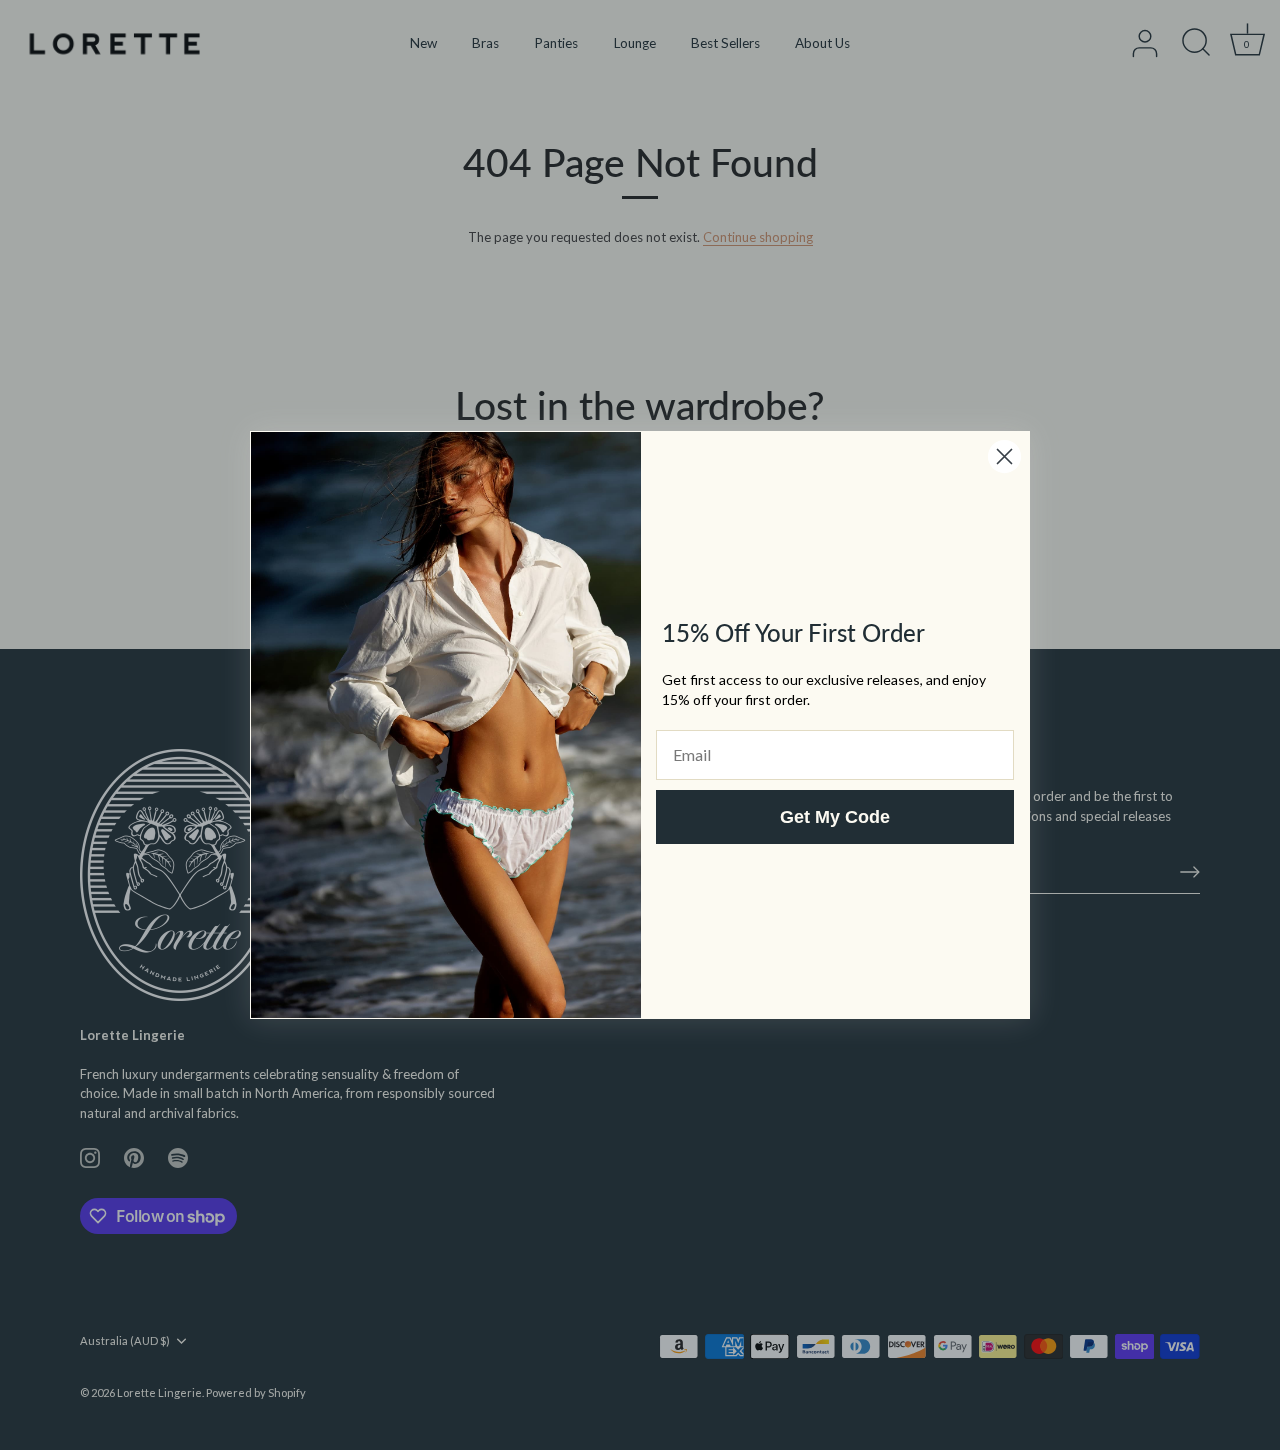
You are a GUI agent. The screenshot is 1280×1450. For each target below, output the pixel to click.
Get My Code (835, 817)
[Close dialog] (1004, 456)
